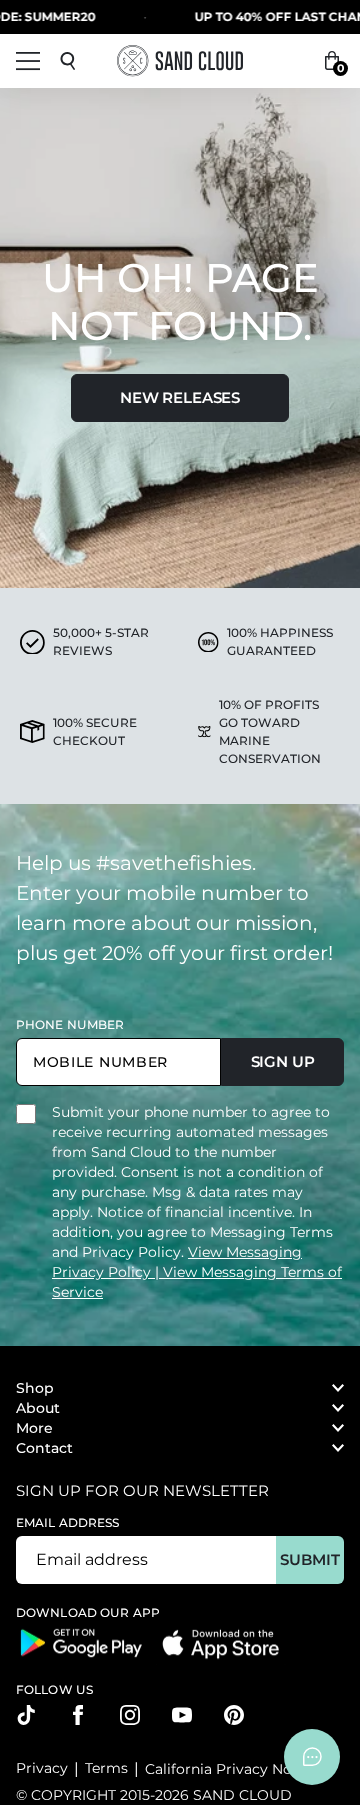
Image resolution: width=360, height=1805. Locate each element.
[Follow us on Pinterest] (234, 1715)
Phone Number (70, 1024)
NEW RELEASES (180, 397)
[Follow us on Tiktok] (26, 1715)
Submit (309, 1559)
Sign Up (283, 1061)
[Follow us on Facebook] (78, 1715)
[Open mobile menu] (28, 61)
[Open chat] (312, 1757)
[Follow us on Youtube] (182, 1715)
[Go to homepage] (180, 60)
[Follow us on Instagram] (130, 1715)
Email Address (68, 1522)
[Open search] (68, 61)
